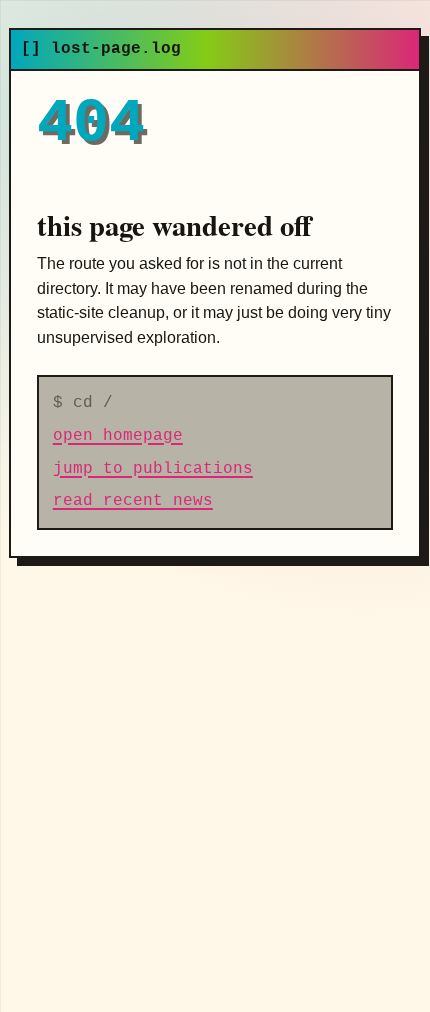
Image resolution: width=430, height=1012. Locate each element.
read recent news (133, 501)
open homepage (118, 436)
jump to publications (153, 469)
